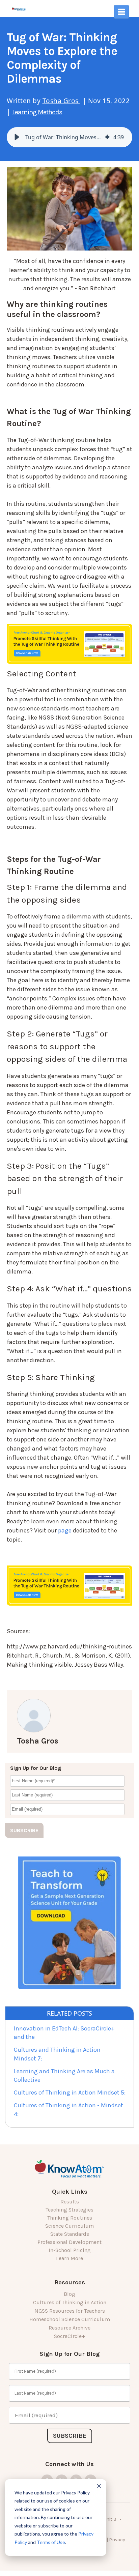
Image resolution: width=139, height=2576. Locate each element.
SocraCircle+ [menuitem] (69, 2336)
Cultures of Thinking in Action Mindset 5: (70, 2092)
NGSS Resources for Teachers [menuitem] (70, 2311)
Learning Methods (37, 112)
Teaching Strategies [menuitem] (69, 2210)
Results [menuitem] (70, 2202)
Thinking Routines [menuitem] (70, 2218)
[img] (107, 137)
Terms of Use (51, 2542)
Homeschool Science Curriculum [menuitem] (70, 2319)
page (65, 1530)
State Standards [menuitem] (70, 2234)
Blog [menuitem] (69, 2294)
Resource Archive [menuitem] (69, 2328)
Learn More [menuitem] (69, 2258)
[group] (69, 137)
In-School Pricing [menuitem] (70, 2250)
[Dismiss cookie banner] (99, 2487)
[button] (17, 137)
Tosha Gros (62, 101)
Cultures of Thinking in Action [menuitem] (70, 2302)
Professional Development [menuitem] (69, 2242)
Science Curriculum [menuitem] (69, 2226)
